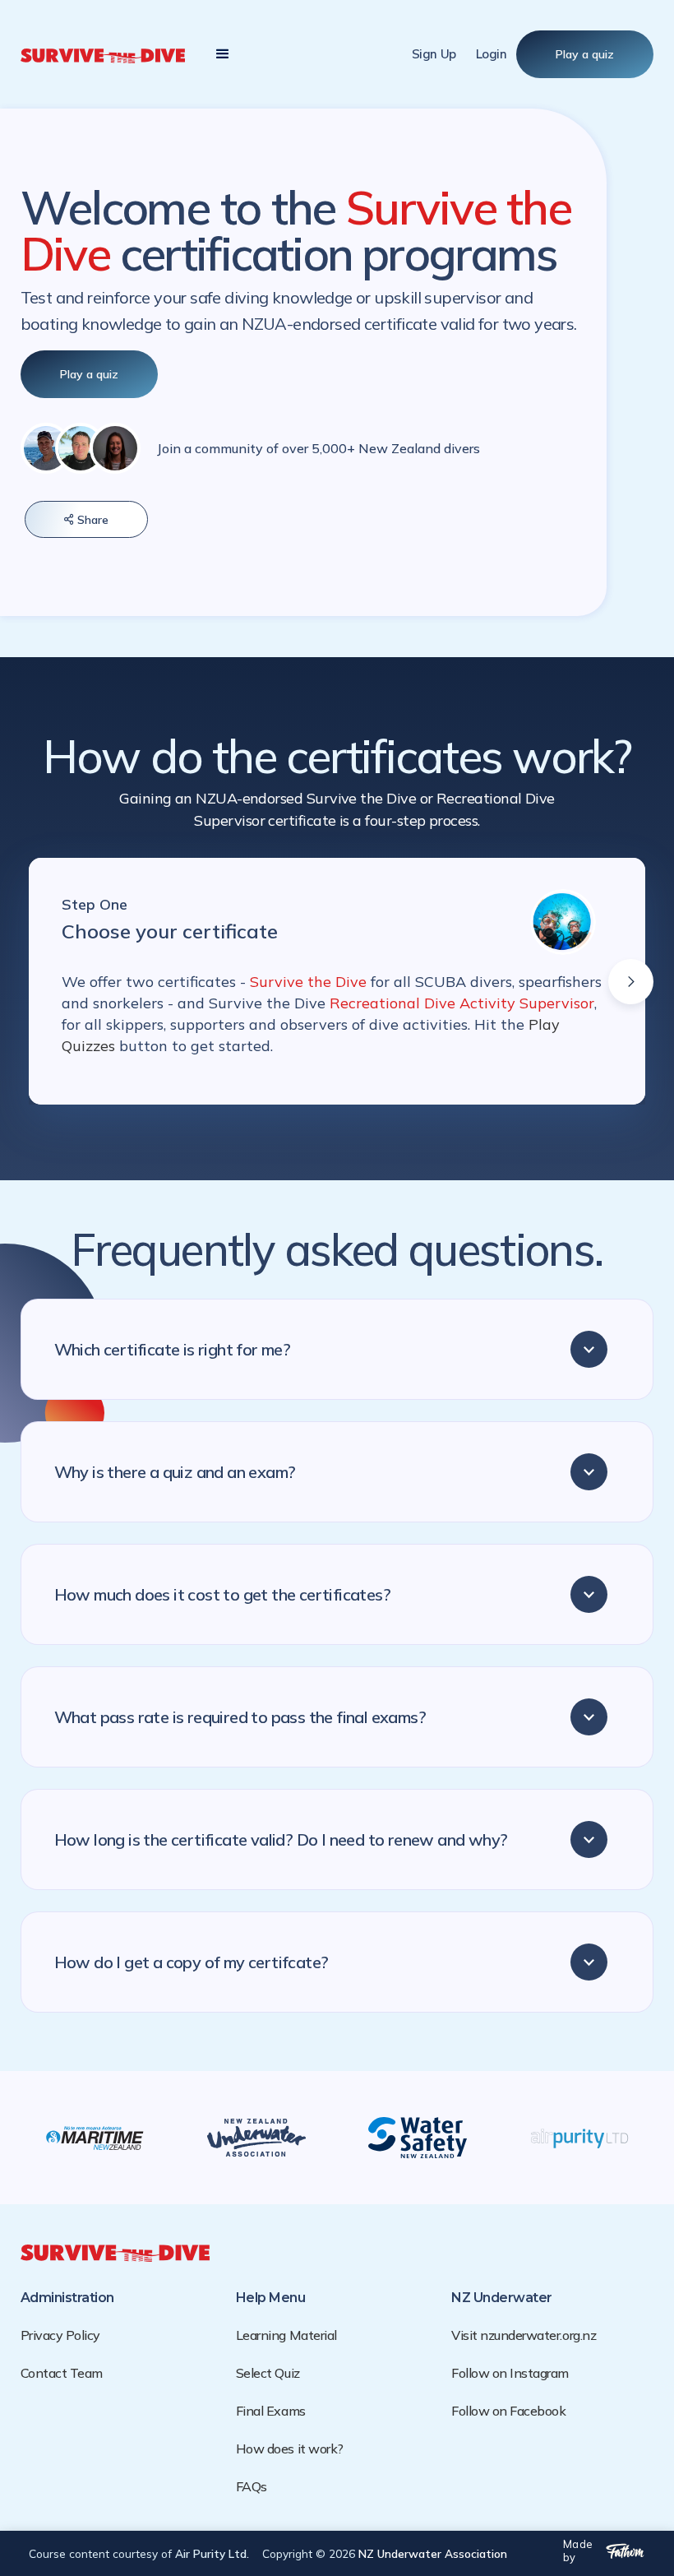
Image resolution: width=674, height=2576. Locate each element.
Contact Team (62, 2373)
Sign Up (434, 54)
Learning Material (286, 2335)
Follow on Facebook (508, 2411)
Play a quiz (585, 54)
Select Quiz (268, 2373)
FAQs (252, 2486)
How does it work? (290, 2449)
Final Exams (271, 2411)
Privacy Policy (60, 2335)
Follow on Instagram (510, 2373)
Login (492, 54)
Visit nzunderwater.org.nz (524, 2335)
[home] (103, 54)
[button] (223, 54)
